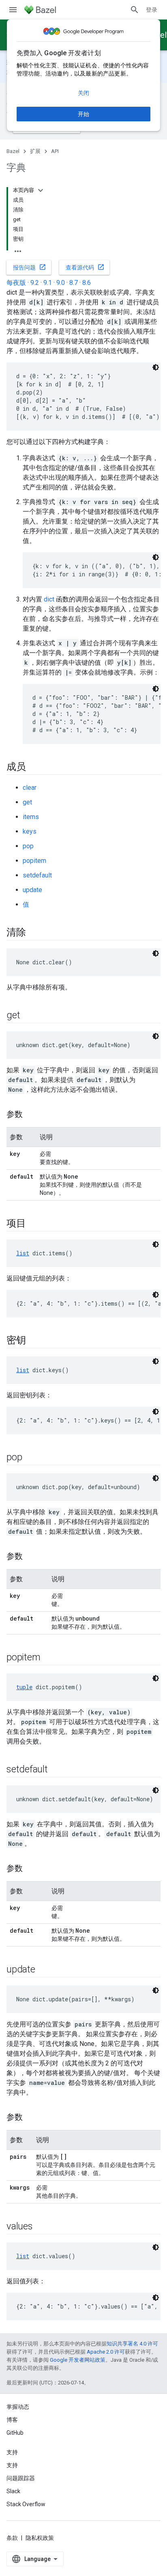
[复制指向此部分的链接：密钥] (34, 1341)
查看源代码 (85, 267)
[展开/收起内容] (41, 190)
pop (28, 846)
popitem (34, 861)
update (32, 890)
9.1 (48, 283)
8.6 (87, 283)
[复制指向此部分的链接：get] (28, 1016)
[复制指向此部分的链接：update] (43, 1970)
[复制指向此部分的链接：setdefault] (56, 1770)
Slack (13, 2491)
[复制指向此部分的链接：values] (41, 2227)
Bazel (13, 151)
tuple (24, 1687)
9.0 (61, 283)
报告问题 (30, 267)
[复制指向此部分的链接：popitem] (48, 1658)
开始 (83, 114)
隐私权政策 (40, 2538)
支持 (12, 2465)
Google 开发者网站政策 (78, 2360)
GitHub (15, 2433)
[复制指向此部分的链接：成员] (34, 767)
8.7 (74, 283)
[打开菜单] (13, 10)
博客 (12, 2420)
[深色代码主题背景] (156, 367)
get (27, 802)
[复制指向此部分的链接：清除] (34, 933)
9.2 (35, 283)
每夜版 (16, 283)
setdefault (37, 875)
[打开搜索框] (135, 10)
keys (30, 831)
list (23, 1253)
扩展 (35, 151)
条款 (12, 2538)
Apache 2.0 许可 (106, 2352)
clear (30, 788)
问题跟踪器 (21, 2478)
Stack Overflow (26, 2504)
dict (49, 599)
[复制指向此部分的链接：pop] (30, 1458)
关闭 (83, 93)
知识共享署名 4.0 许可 (132, 2344)
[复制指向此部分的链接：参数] (31, 1115)
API (55, 151)
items (31, 817)
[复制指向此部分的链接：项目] (34, 1224)
